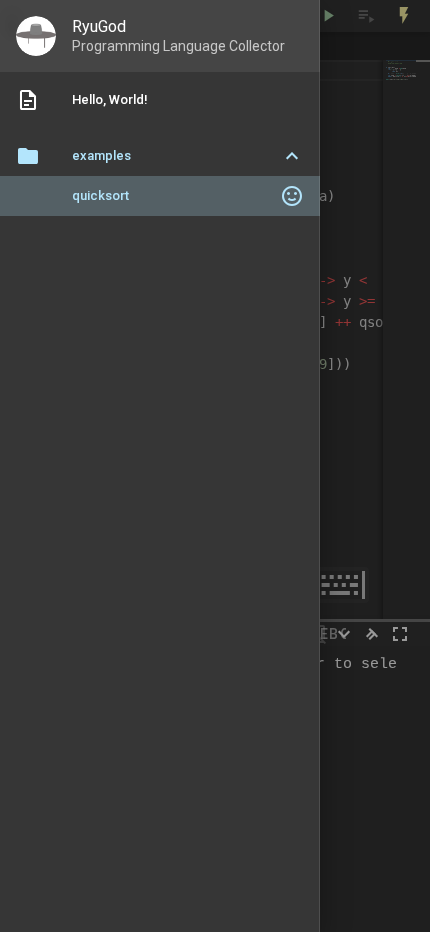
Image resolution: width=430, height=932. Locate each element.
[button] (160, 156)
